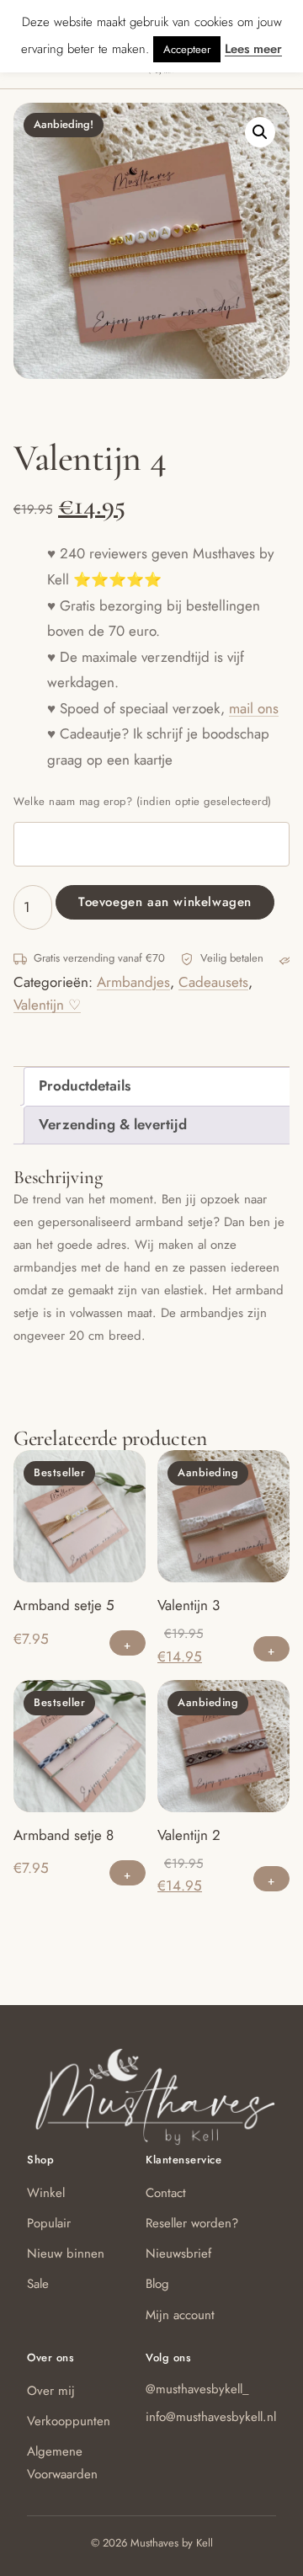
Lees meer (253, 49)
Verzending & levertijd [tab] (113, 1124)
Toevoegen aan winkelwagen (165, 902)
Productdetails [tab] (85, 1085)
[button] (260, 132)
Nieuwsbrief (178, 2253)
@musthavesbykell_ (197, 2389)
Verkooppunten (69, 2421)
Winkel (46, 2193)
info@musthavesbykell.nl (211, 2417)
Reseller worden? (192, 2223)
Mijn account (180, 2315)
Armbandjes (133, 982)
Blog (157, 2284)
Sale (38, 2284)
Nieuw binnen (66, 2253)
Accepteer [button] (187, 49)
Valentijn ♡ (47, 1005)
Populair (49, 2223)
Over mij (51, 2391)
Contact (166, 2193)
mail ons (254, 708)
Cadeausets (213, 982)
